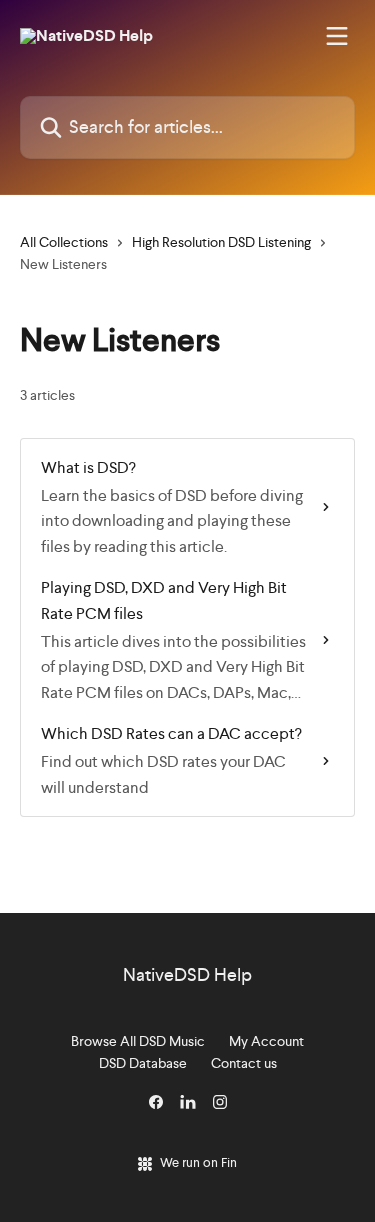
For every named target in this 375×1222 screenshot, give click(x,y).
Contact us (244, 1063)
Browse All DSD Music (138, 1041)
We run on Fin (198, 1162)
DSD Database (143, 1063)
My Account (266, 1041)
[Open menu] (337, 36)
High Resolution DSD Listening (221, 242)
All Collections (64, 242)
